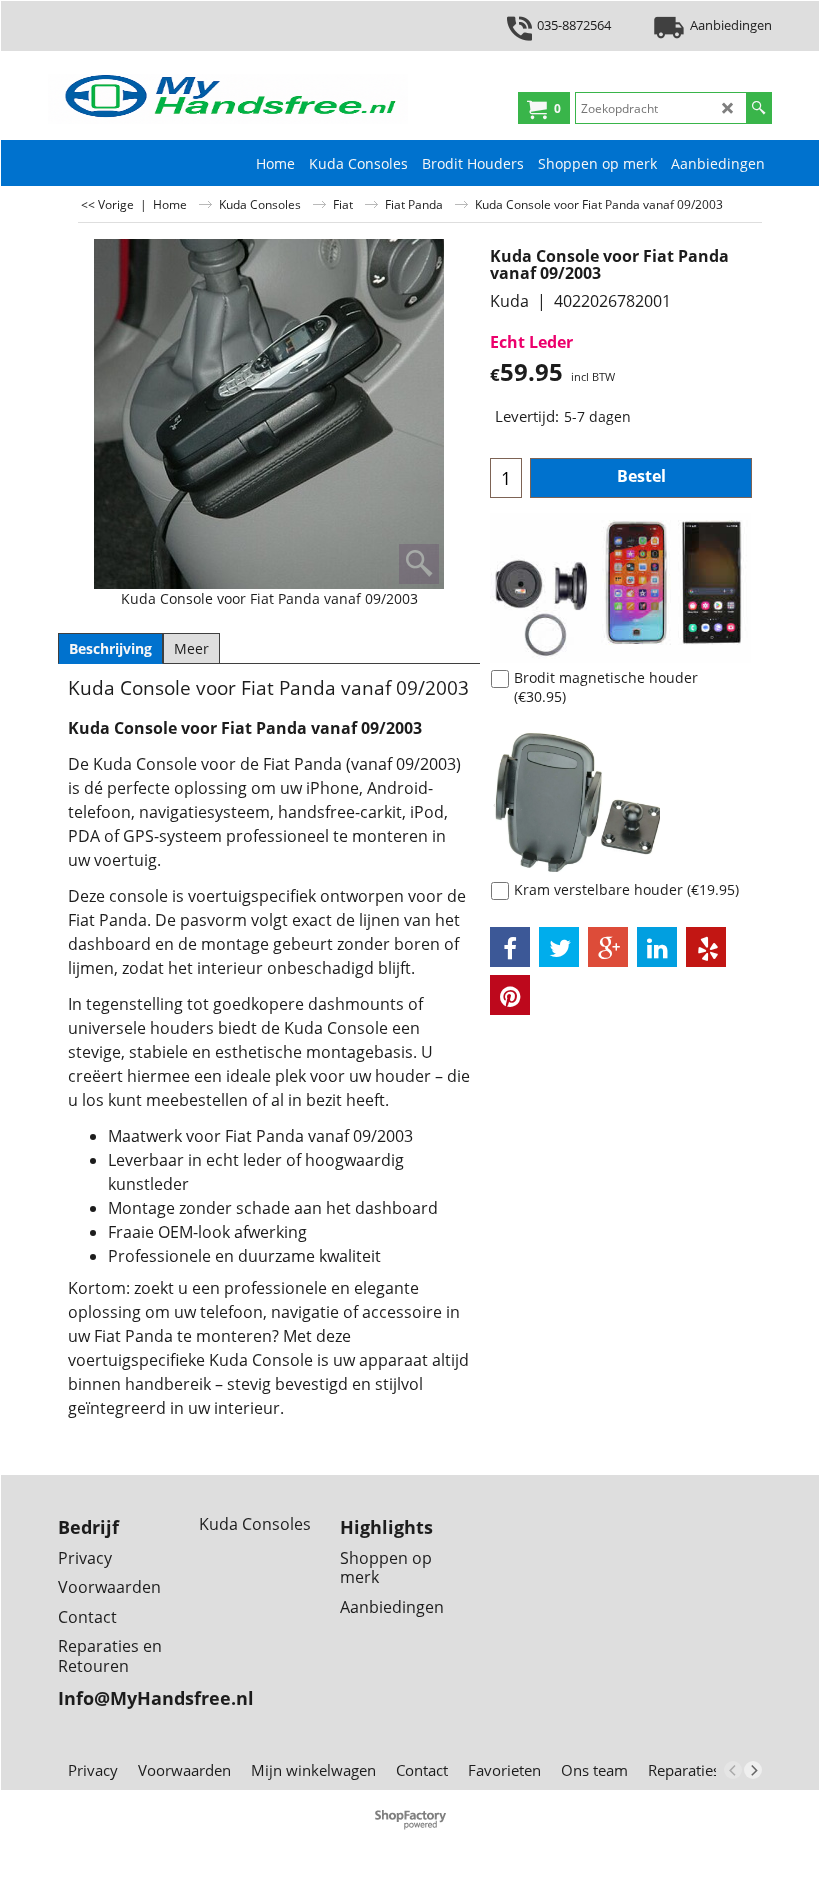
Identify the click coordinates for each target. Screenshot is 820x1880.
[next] (753, 1770)
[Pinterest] (510, 995)
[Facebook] (510, 947)
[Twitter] (559, 947)
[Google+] (608, 947)
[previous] (733, 1770)
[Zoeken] (758, 108)
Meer (191, 648)
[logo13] (228, 99)
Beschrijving (110, 648)
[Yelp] (706, 947)
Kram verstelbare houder (626, 889)
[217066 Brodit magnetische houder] (621, 588)
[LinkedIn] (657, 947)
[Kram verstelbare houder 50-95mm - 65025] (621, 800)
